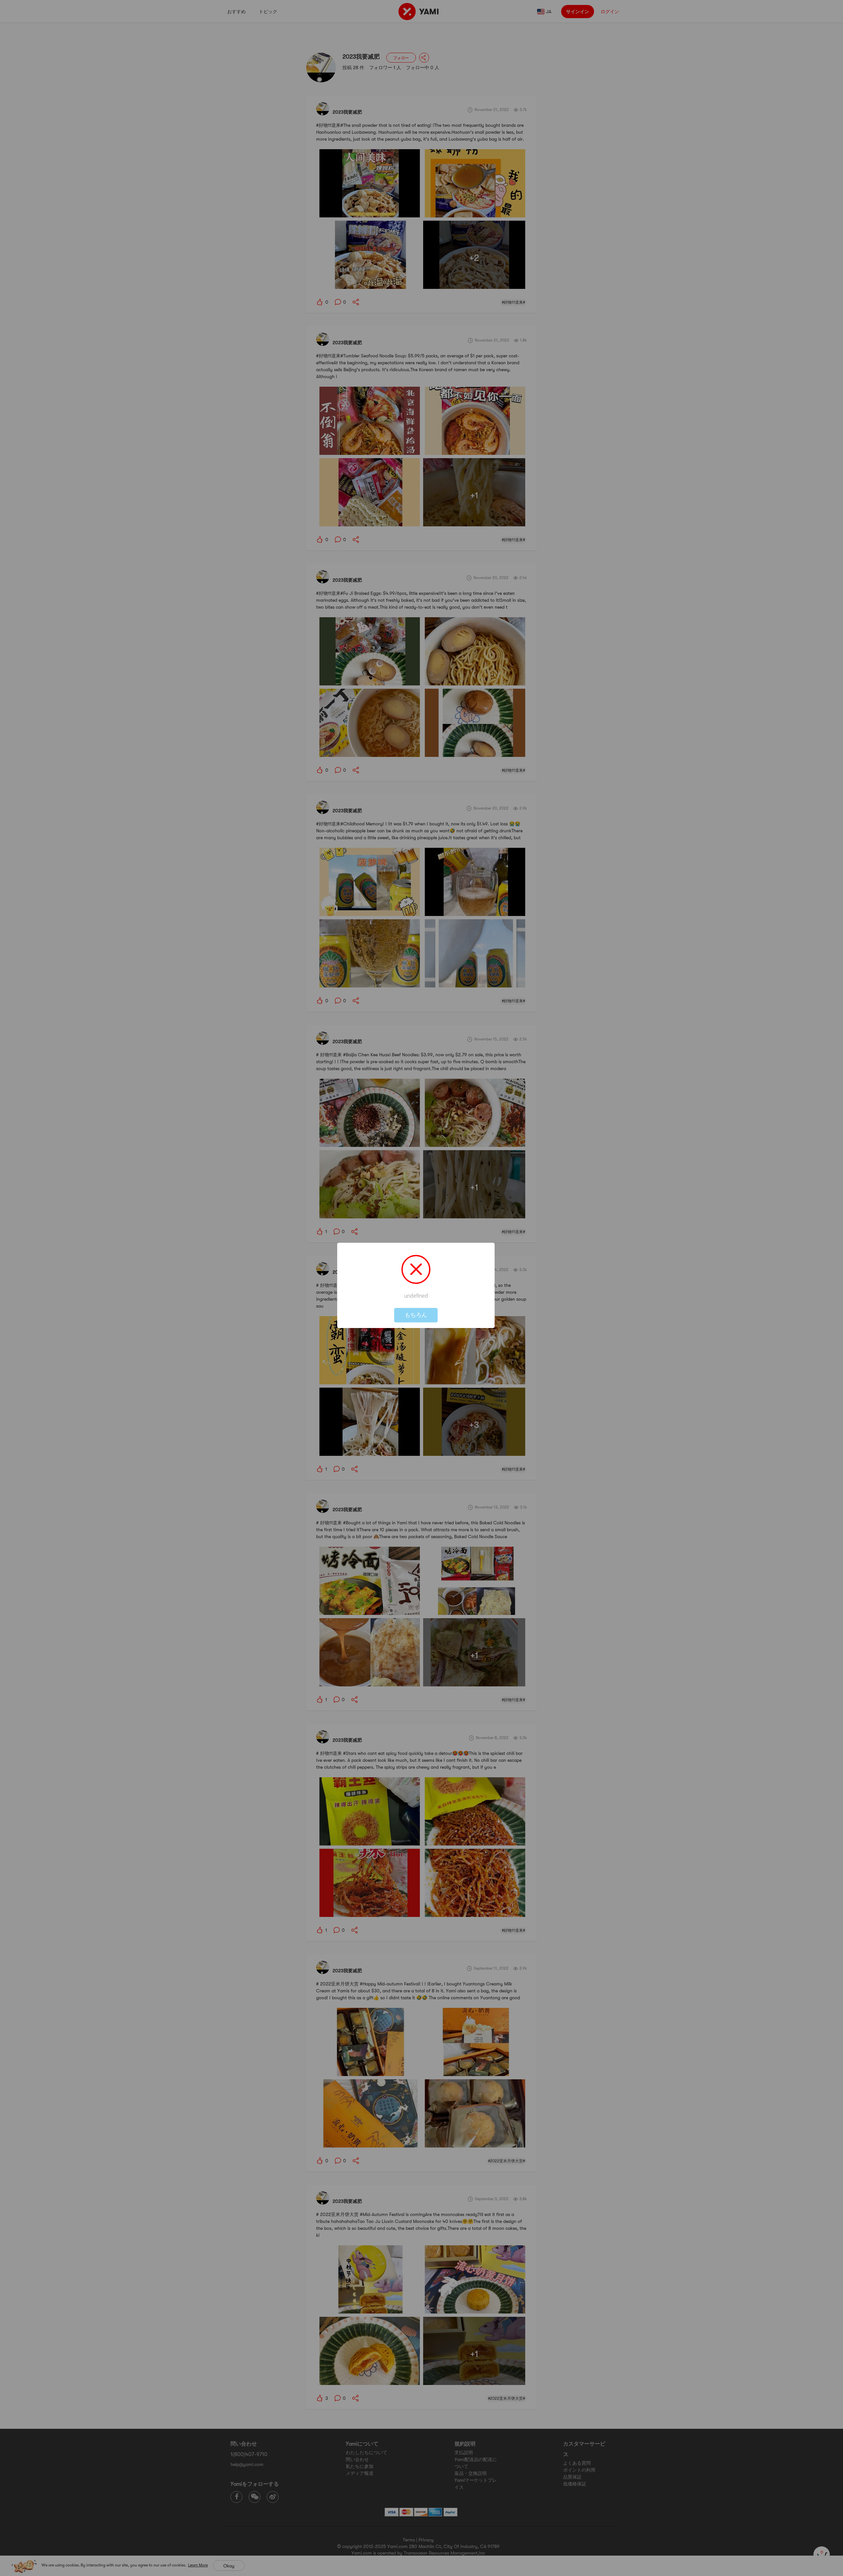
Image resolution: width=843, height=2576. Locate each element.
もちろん (416, 1315)
